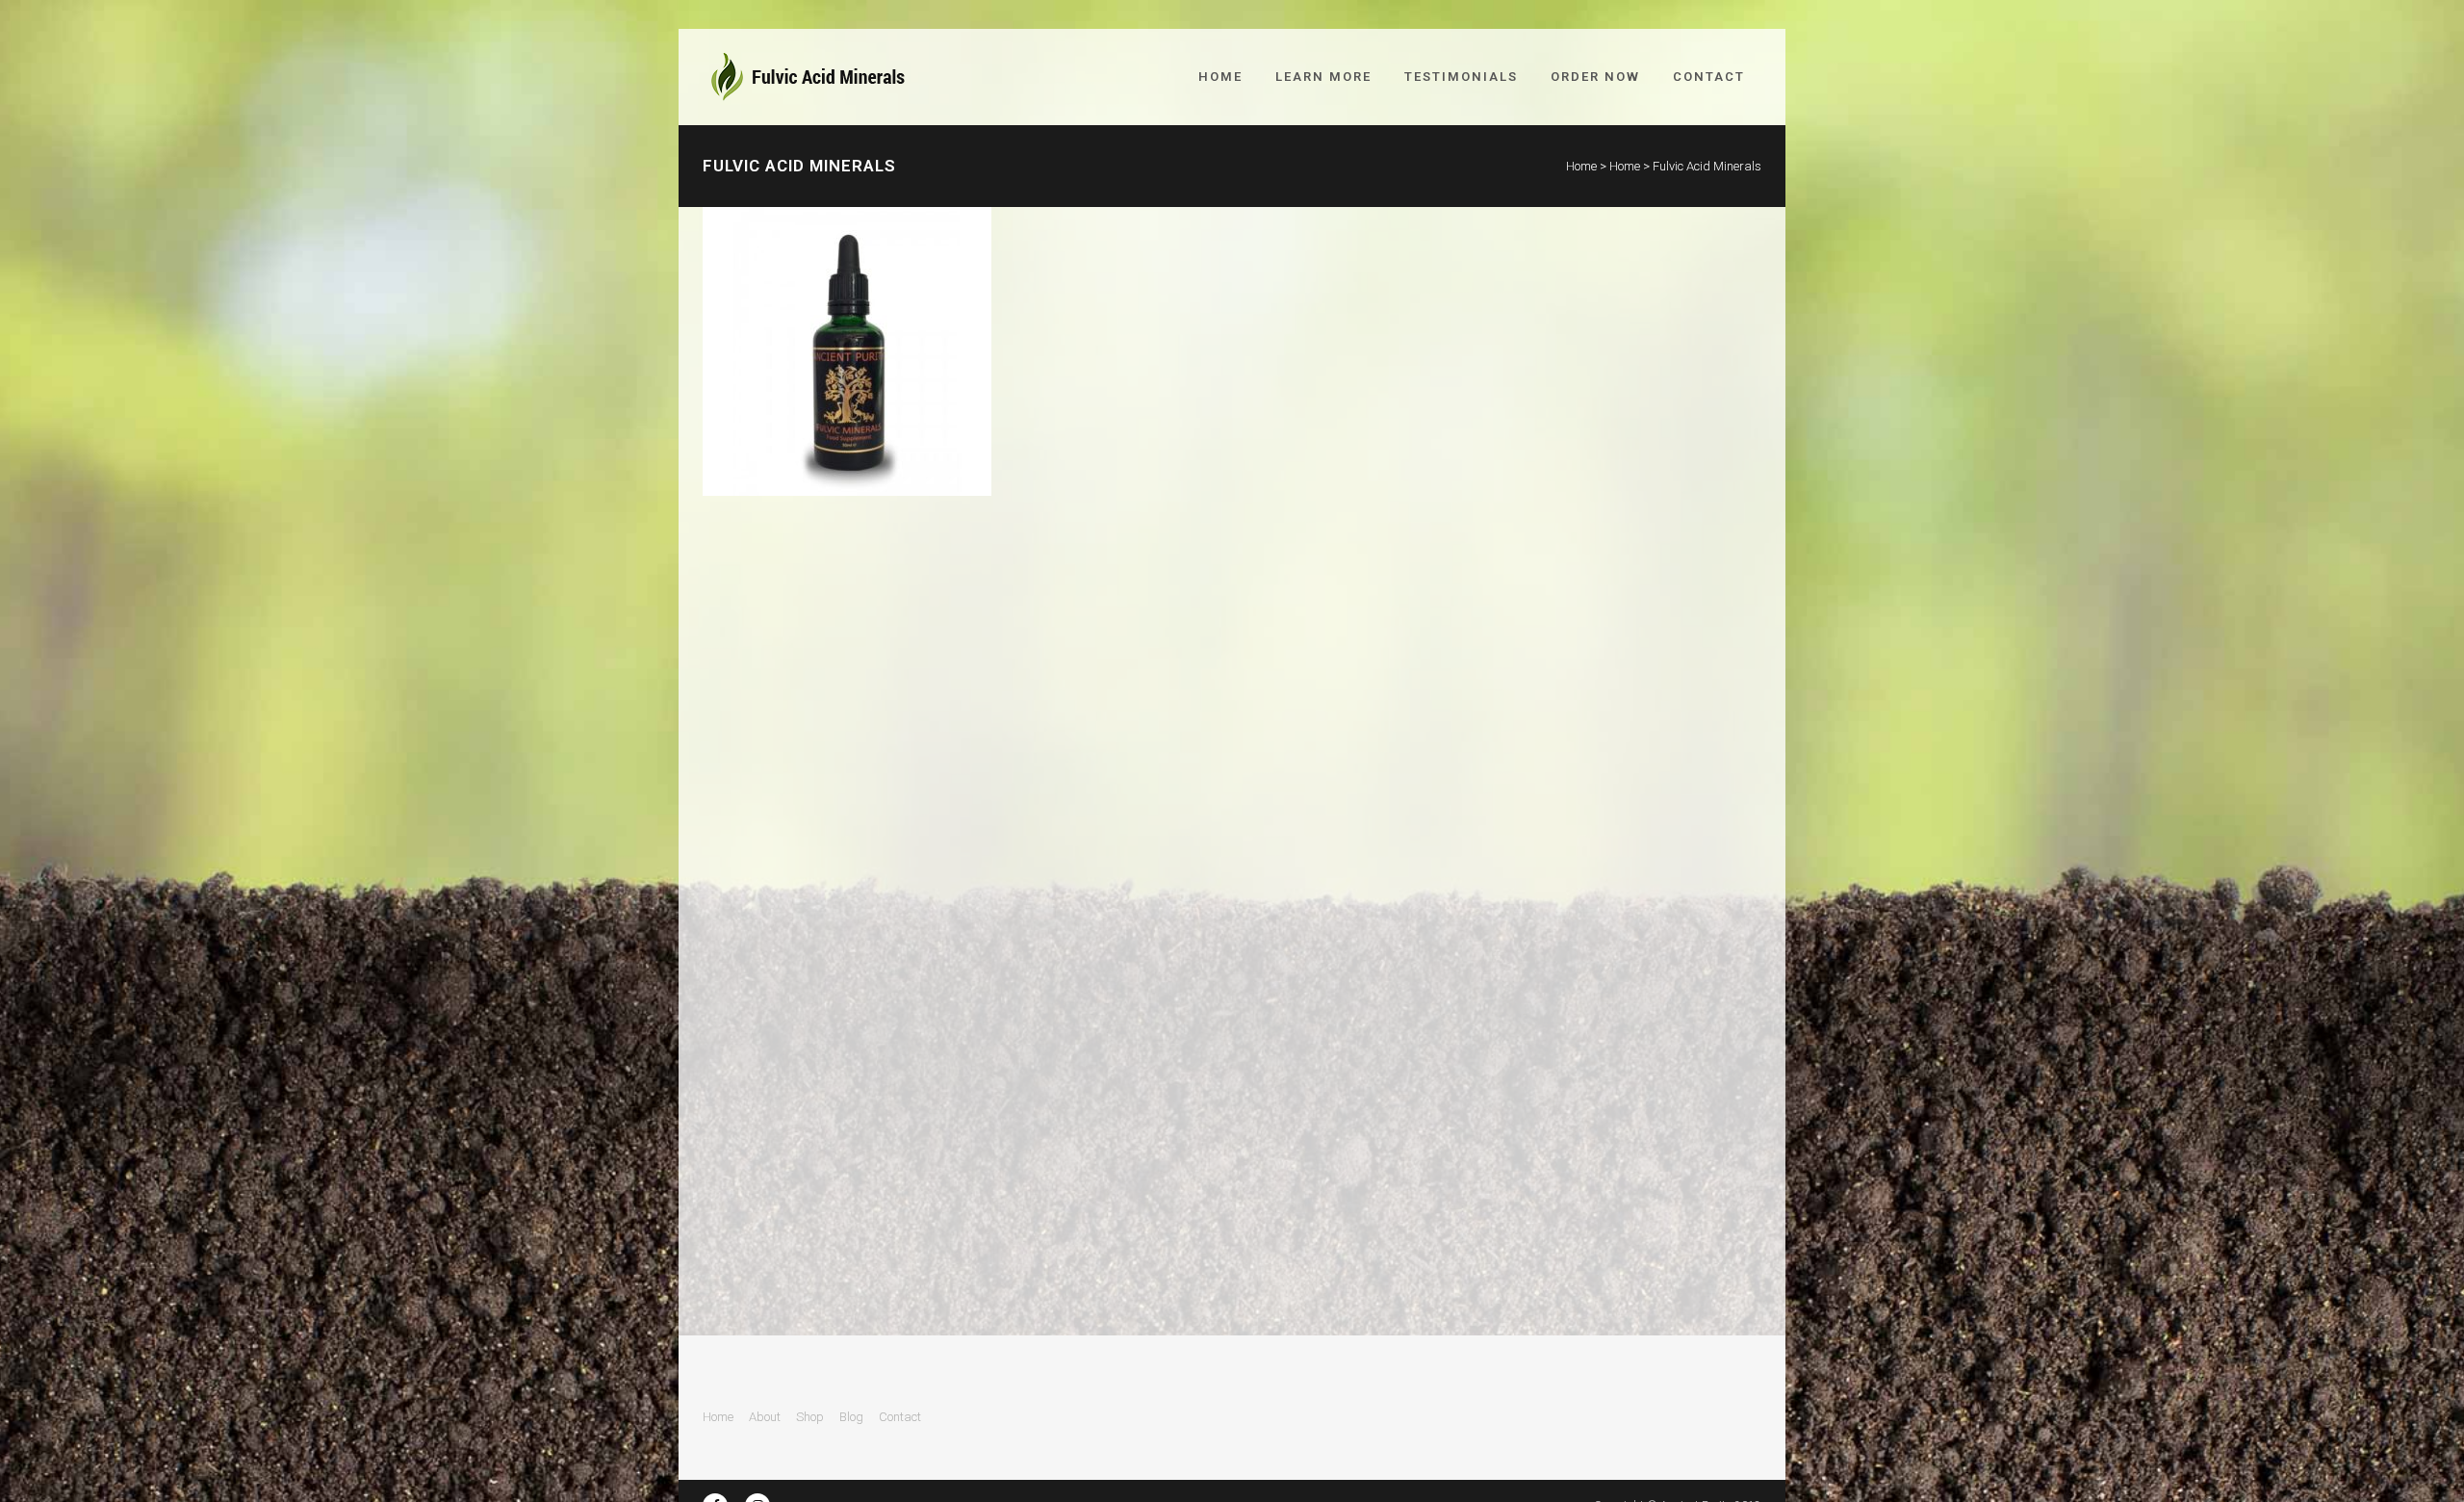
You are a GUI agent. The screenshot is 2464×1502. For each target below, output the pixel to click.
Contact (900, 1417)
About (765, 1417)
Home (1581, 166)
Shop (810, 1417)
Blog (851, 1417)
